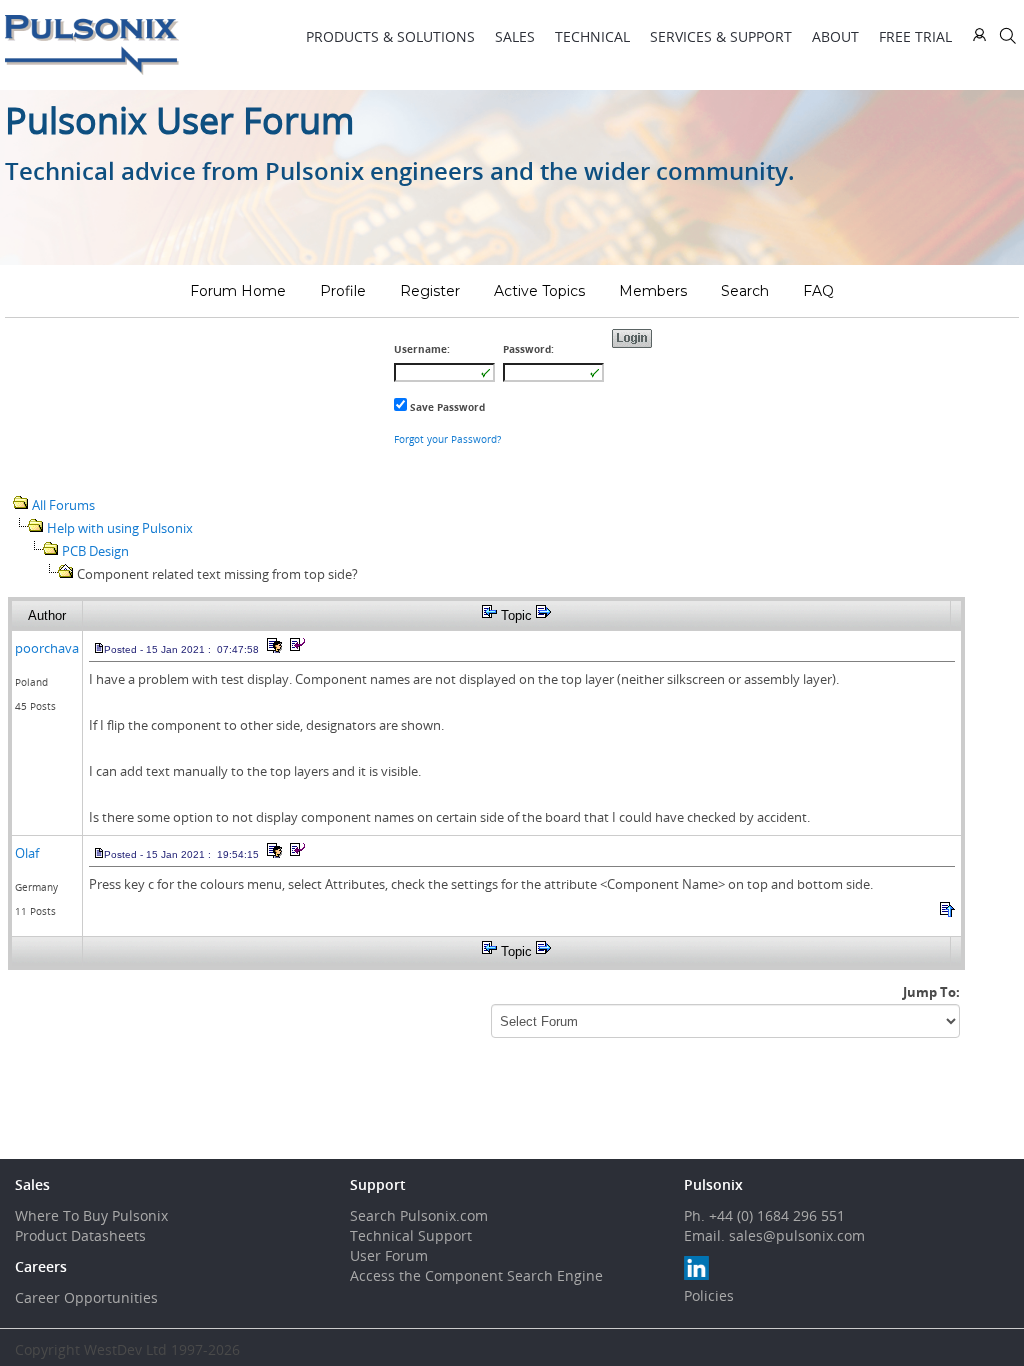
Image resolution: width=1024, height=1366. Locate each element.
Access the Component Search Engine (476, 1275)
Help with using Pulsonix (120, 528)
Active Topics (539, 291)
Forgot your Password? (447, 439)
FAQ (818, 291)
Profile (343, 291)
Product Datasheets (80, 1235)
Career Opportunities (86, 1297)
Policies (709, 1295)
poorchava (47, 648)
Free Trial (915, 36)
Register (430, 291)
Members (653, 291)
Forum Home (238, 291)
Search (745, 291)
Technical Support (411, 1235)
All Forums (63, 505)
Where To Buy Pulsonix (91, 1215)
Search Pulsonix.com (419, 1215)
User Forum (389, 1255)
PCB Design (95, 551)
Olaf (27, 853)
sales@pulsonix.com (797, 1235)
